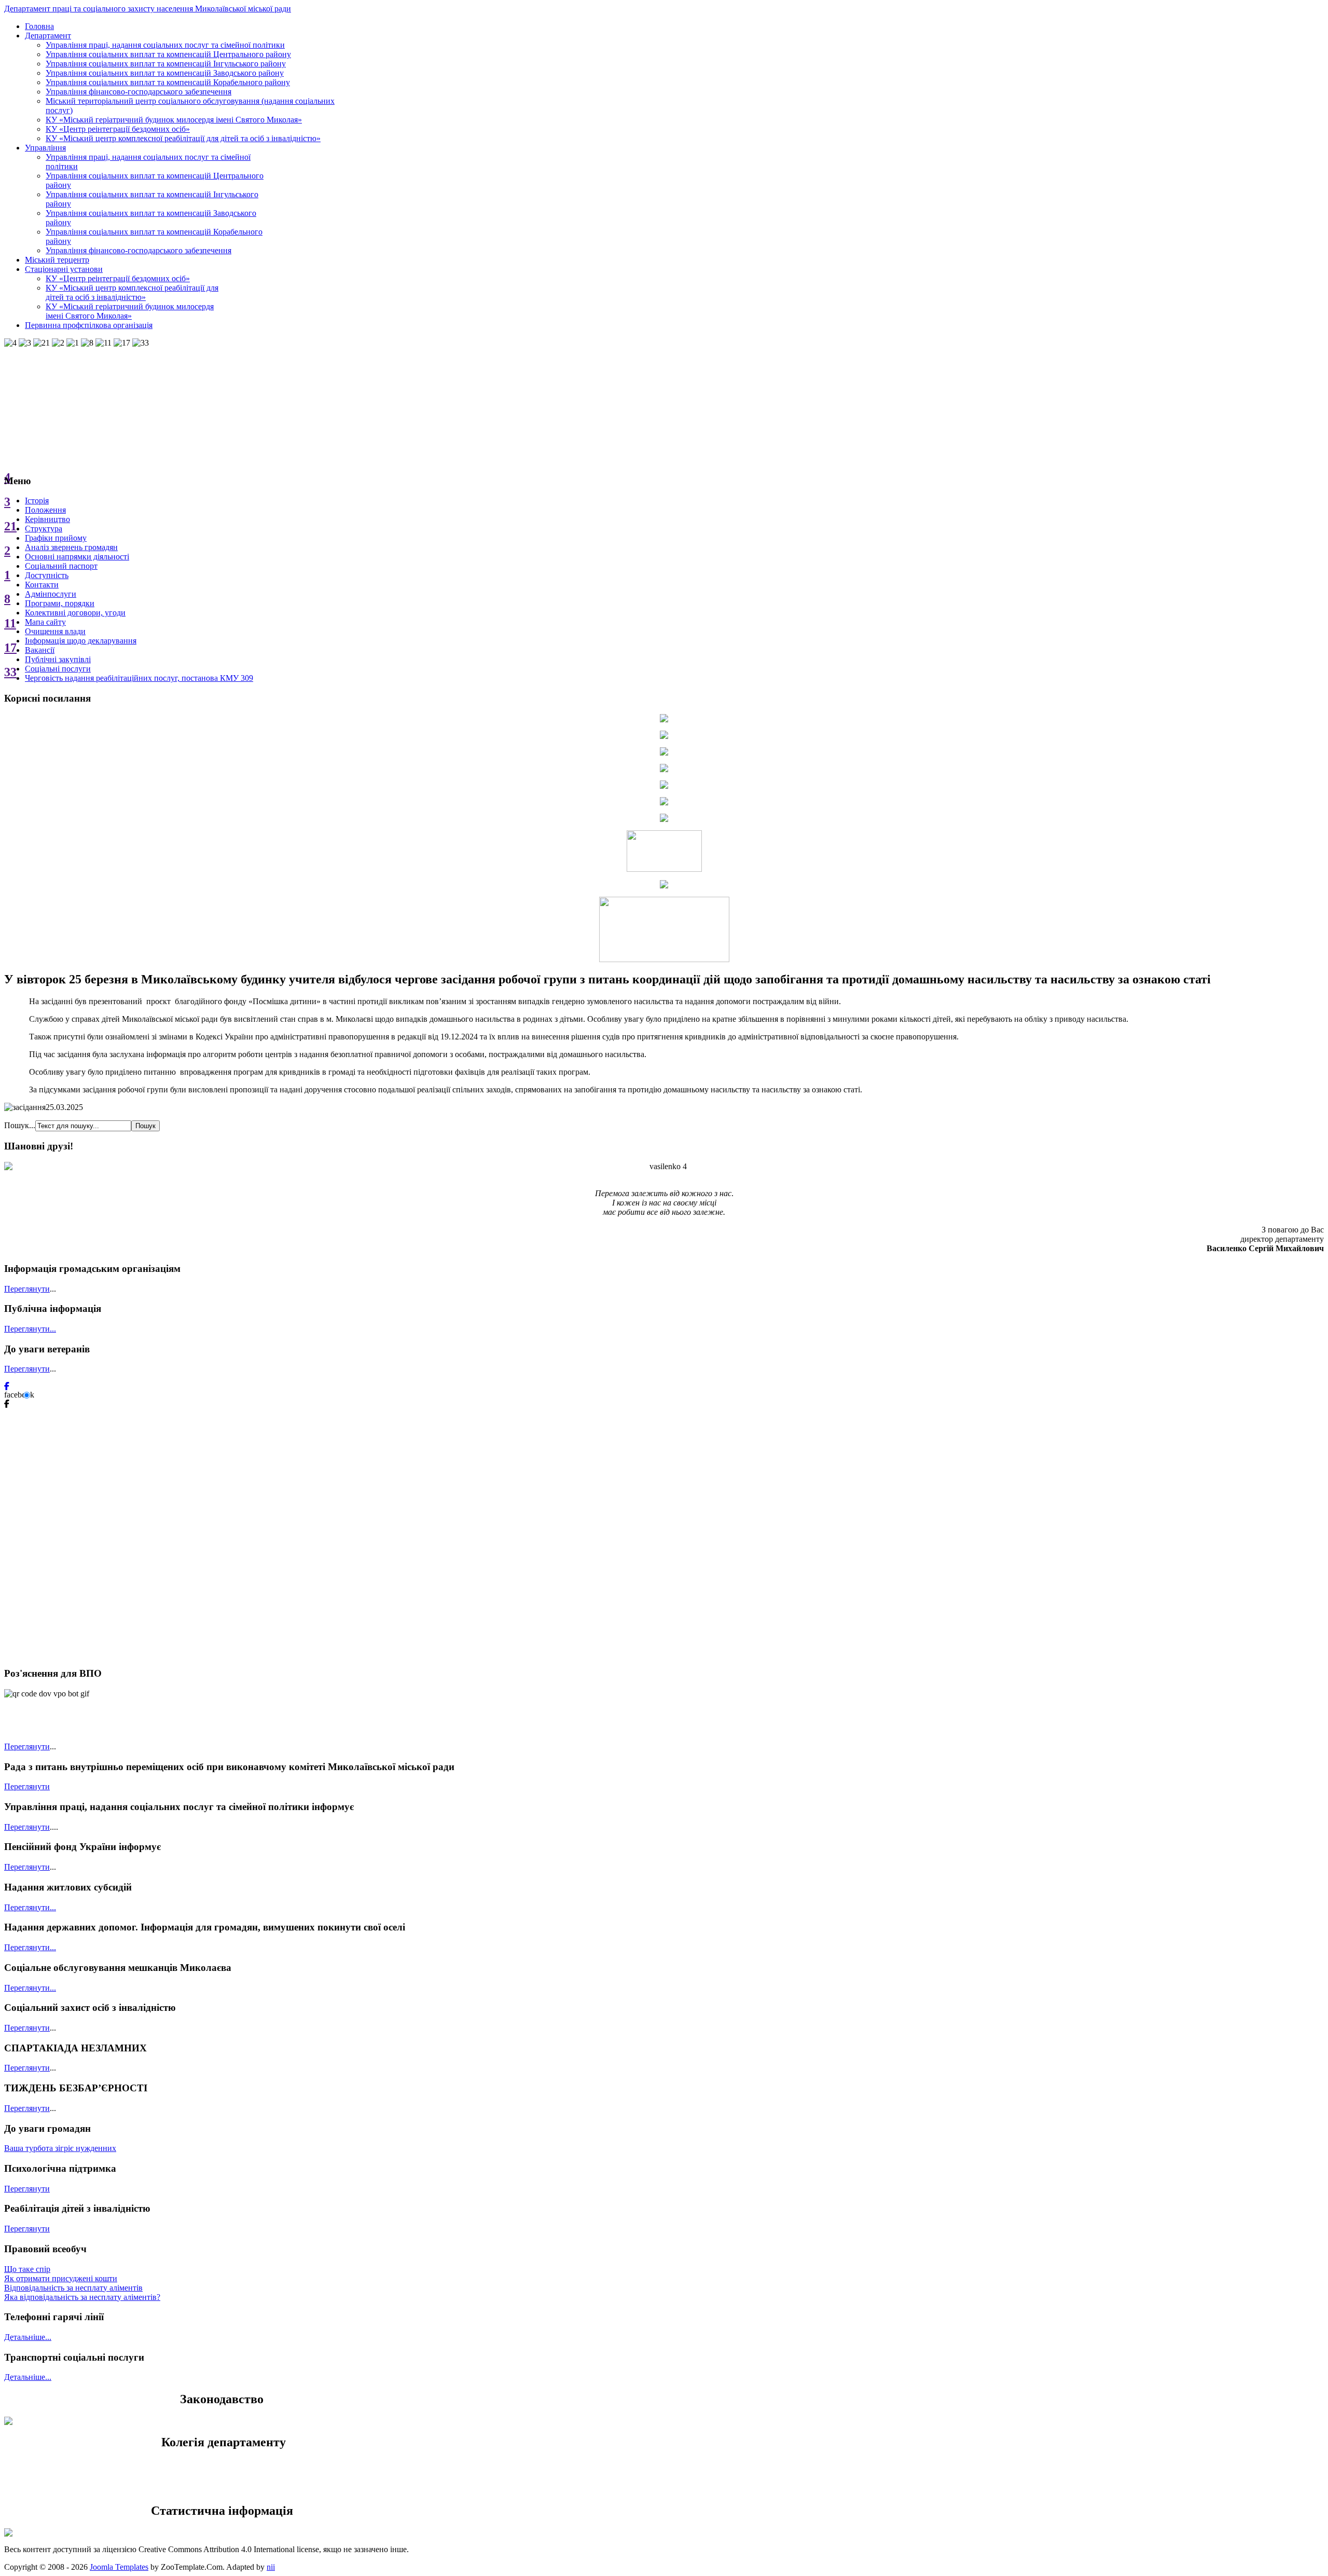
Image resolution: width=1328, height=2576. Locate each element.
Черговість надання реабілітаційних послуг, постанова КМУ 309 (139, 678)
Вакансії (40, 650)
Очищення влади (55, 631)
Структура (44, 529)
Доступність (47, 575)
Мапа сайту (45, 622)
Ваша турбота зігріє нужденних (60, 2148)
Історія (37, 501)
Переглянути (27, 1289)
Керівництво (47, 519)
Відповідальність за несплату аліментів (73, 2288)
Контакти (42, 585)
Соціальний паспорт (61, 566)
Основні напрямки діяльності (77, 557)
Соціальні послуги (58, 669)
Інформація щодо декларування (81, 641)
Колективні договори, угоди (75, 613)
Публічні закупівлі (58, 659)
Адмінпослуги (51, 594)
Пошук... (20, 1125)
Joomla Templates (119, 2567)
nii (271, 2567)
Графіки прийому (56, 538)
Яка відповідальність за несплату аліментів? (82, 2297)
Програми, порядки (60, 603)
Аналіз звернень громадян (71, 547)
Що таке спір (27, 2269)
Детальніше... (28, 2337)
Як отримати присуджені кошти (61, 2278)
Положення (45, 510)
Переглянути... (30, 1329)
